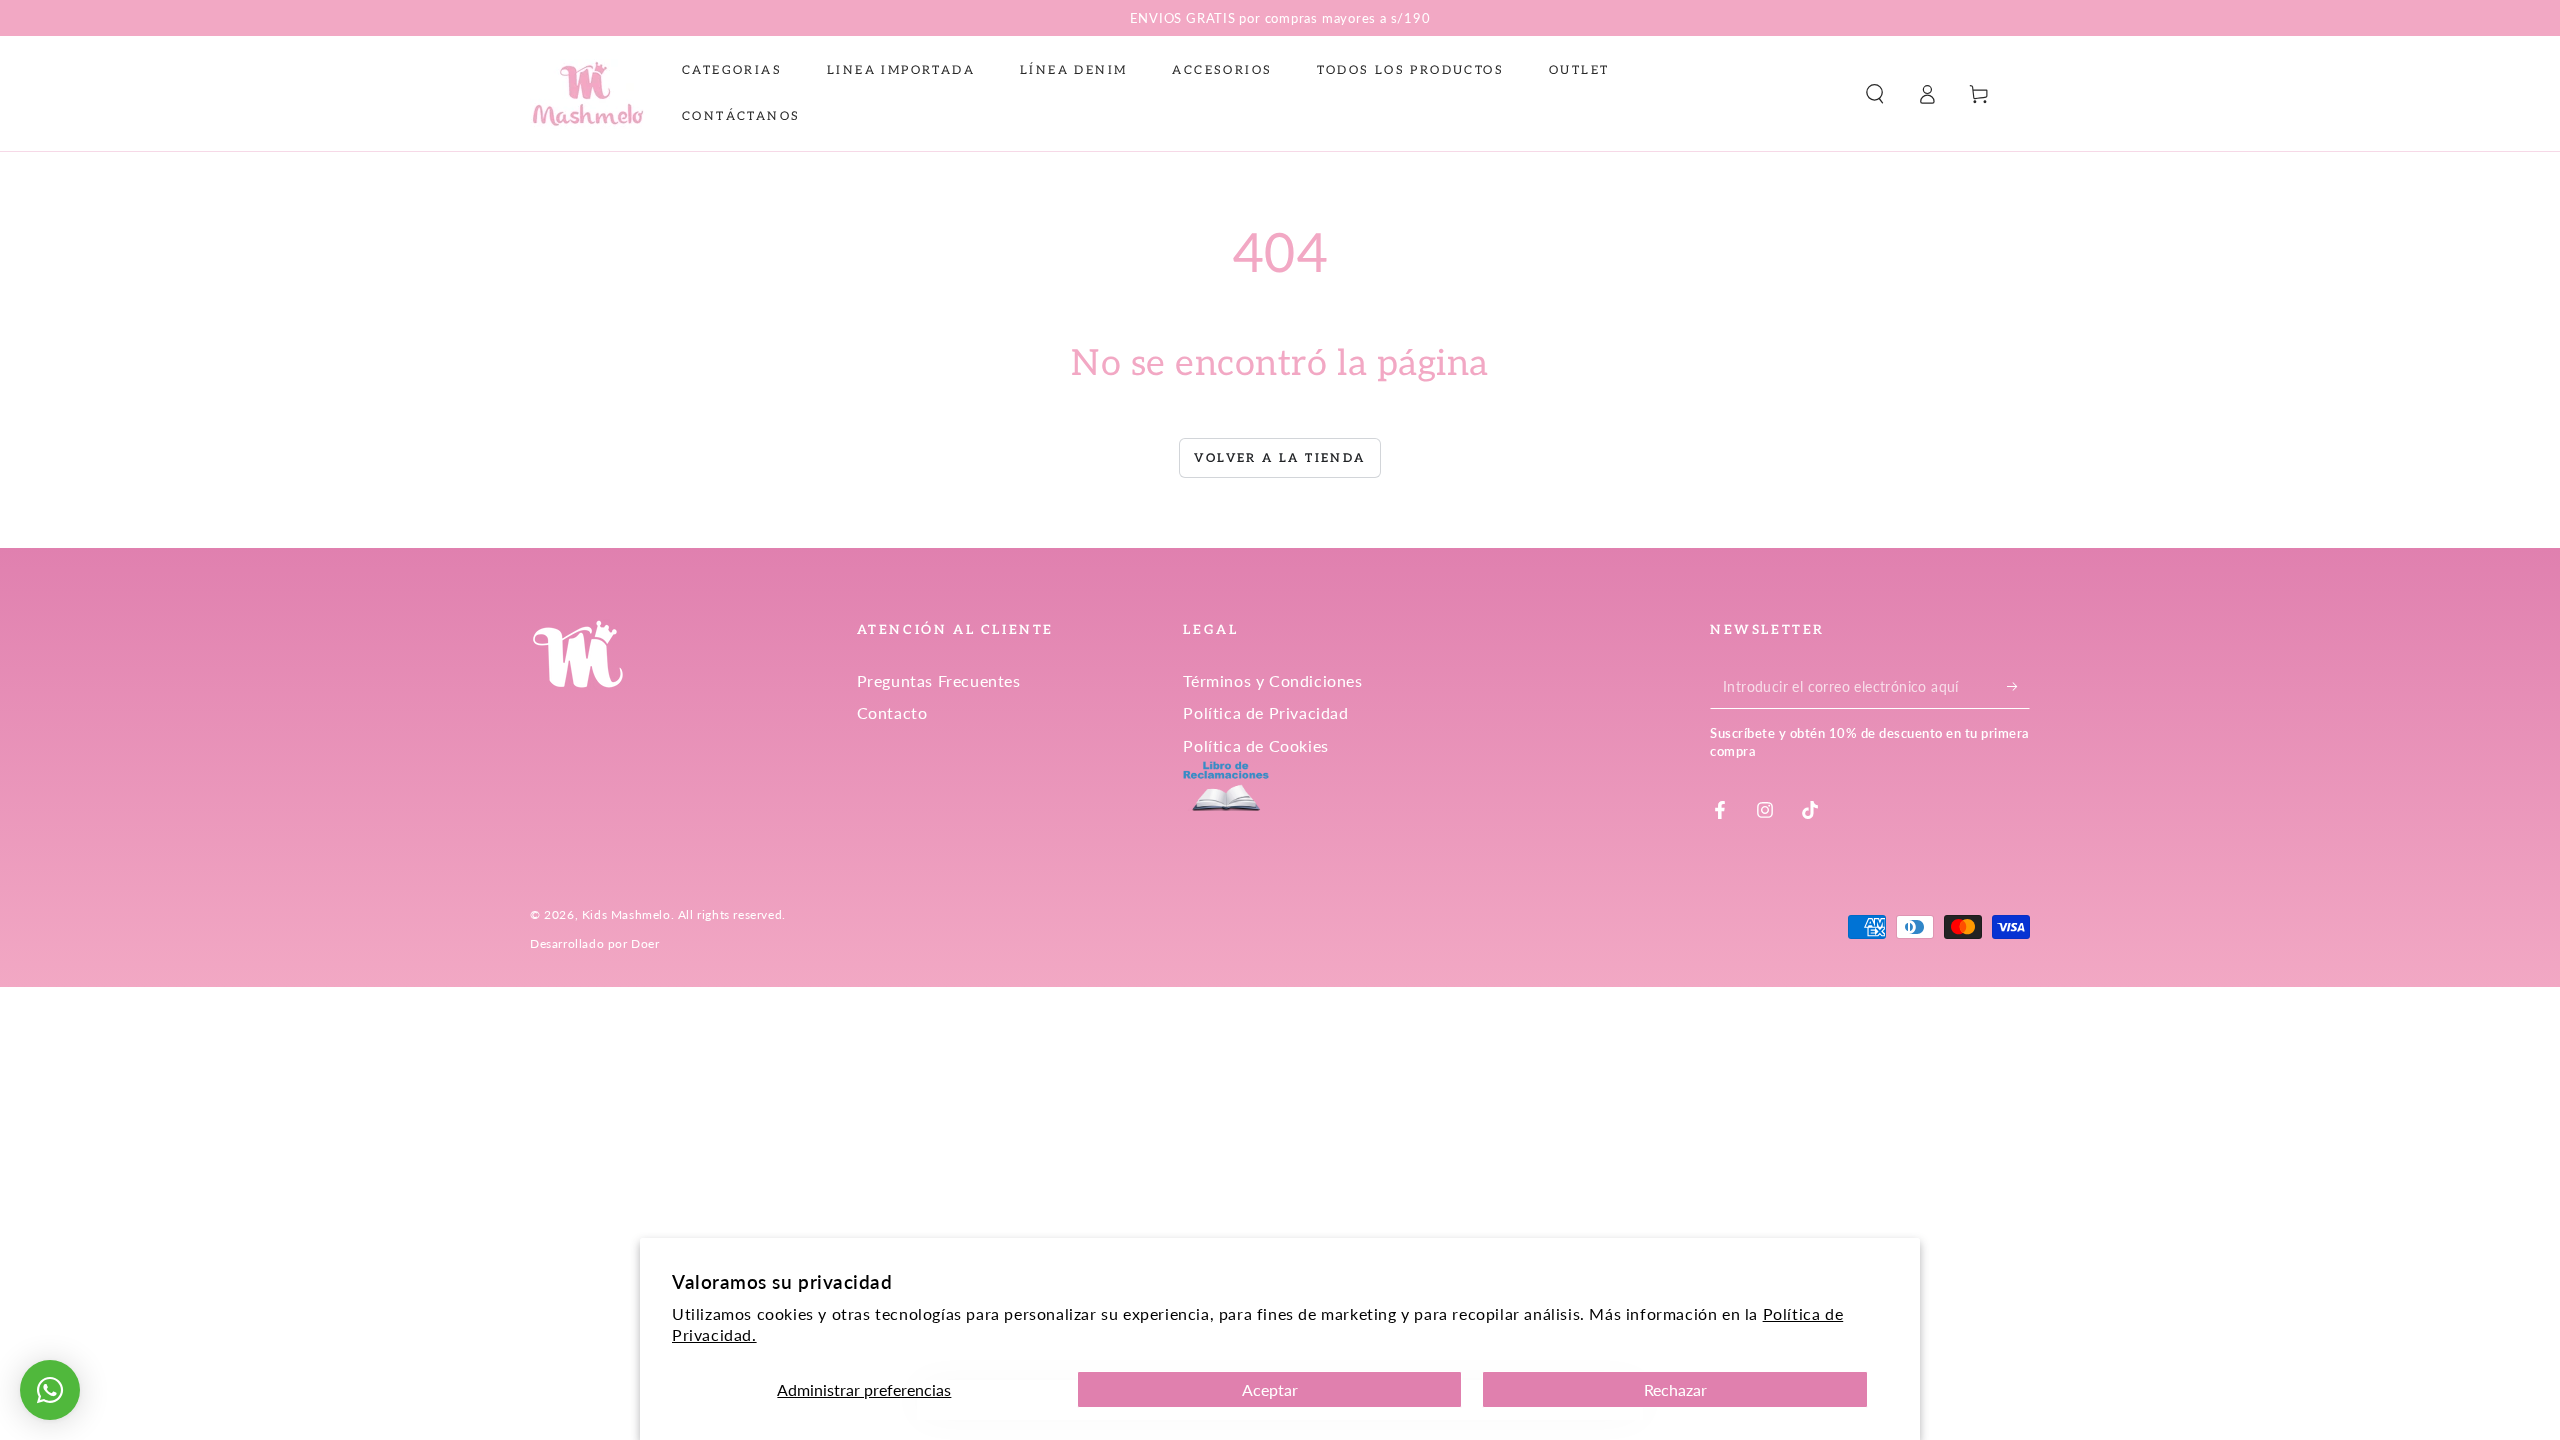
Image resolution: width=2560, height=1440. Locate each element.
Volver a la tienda (1279, 458)
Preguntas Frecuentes (939, 680)
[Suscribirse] (2018, 686)
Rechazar (1675, 1389)
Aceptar (1270, 1389)
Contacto (892, 712)
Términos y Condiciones (1272, 680)
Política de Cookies (1255, 745)
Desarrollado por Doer (595, 943)
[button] (1875, 94)
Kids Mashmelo (626, 914)
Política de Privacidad (1265, 712)
